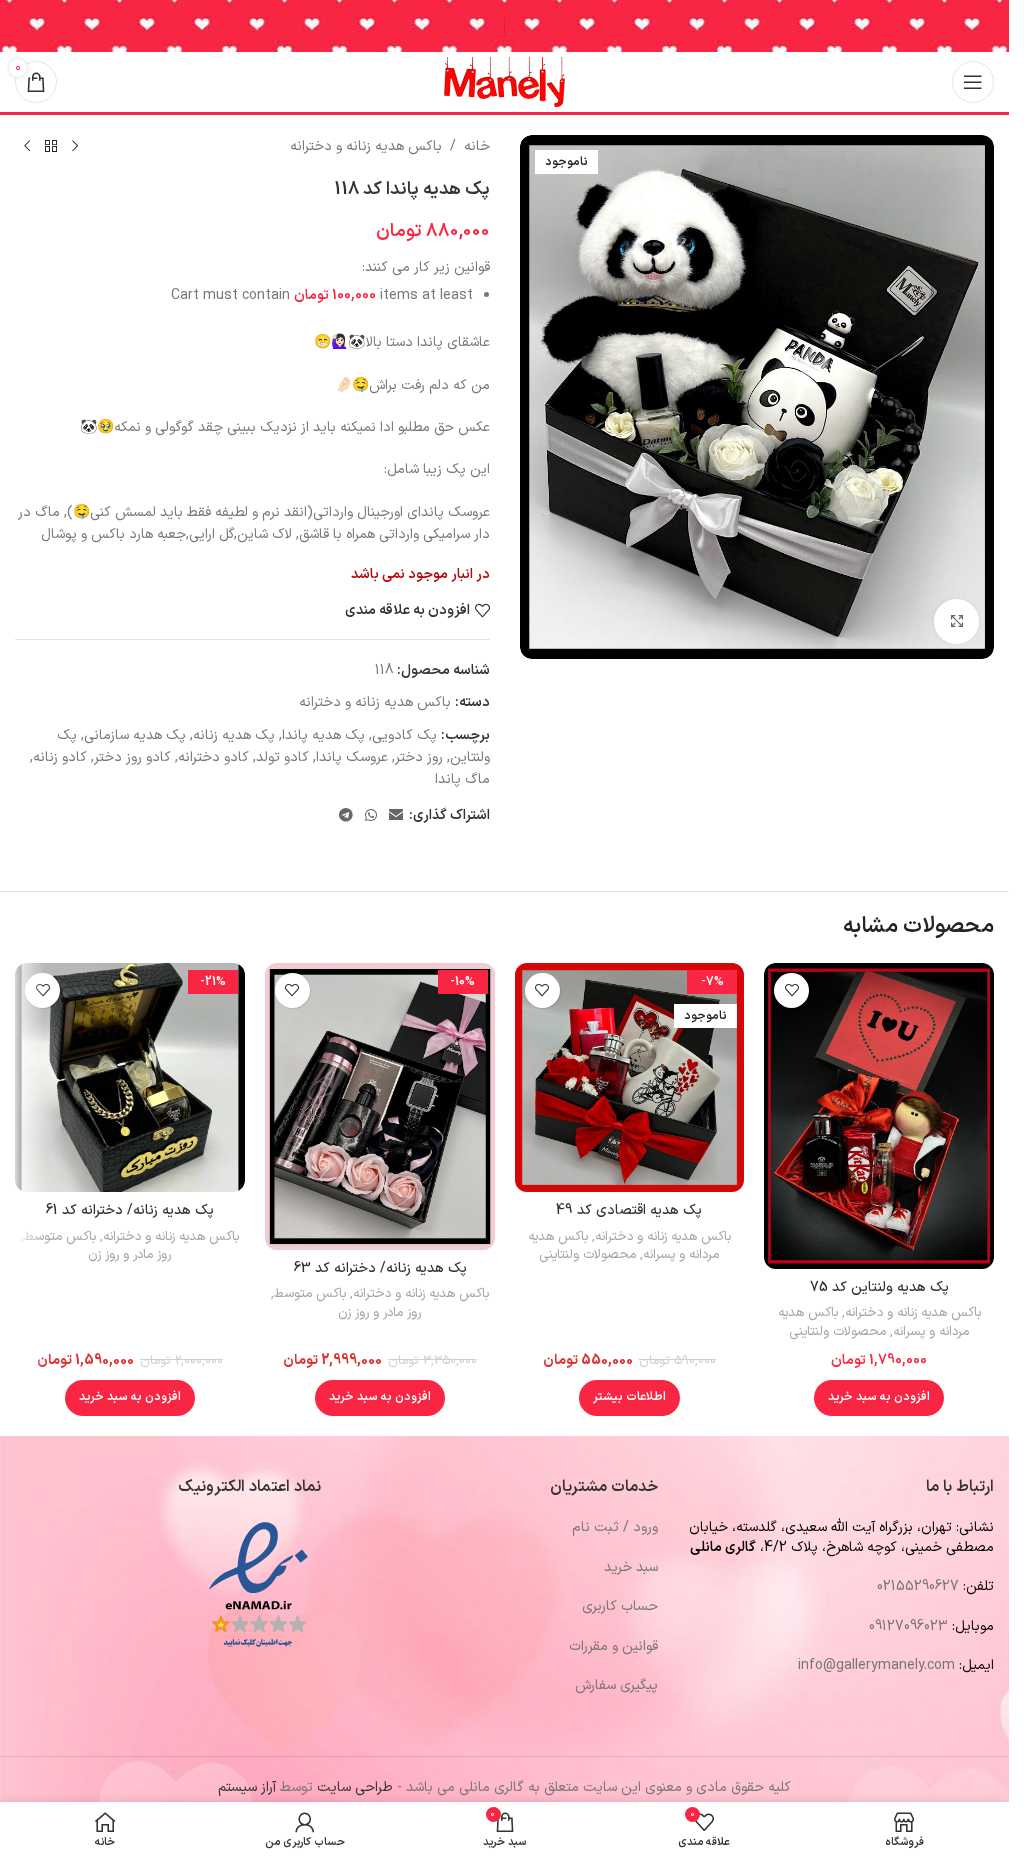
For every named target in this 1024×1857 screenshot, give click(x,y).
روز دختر (419, 757)
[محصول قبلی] (75, 147)
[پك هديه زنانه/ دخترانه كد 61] (130, 1078)
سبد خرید (631, 1567)
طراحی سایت (355, 1787)
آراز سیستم (247, 1787)
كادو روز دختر (132, 757)
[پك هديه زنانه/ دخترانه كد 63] (380, 1106)
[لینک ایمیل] (396, 816)
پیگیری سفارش (616, 1685)
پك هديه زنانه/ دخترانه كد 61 (129, 1210)
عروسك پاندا (352, 757)
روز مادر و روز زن (379, 1313)
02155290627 (918, 1586)
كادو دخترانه (213, 757)
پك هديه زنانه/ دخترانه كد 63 (380, 1268)
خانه (477, 146)
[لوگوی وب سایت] (504, 81)
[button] (879, 1398)
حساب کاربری (620, 1606)
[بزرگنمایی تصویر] (956, 621)
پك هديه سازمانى (135, 735)
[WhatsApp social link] (371, 816)
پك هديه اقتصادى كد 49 (629, 1210)
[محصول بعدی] (27, 147)
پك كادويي (404, 735)
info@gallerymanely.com (876, 1665)
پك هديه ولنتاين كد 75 (879, 1287)
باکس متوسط (310, 1294)
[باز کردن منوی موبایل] (973, 82)
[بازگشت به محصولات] (51, 147)
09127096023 (908, 1626)
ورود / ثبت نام (615, 1527)
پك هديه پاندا (323, 735)
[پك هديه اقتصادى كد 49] (630, 1078)
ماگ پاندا (462, 779)
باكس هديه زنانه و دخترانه (366, 146)
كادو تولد (282, 757)
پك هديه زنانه (234, 735)
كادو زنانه (60, 757)
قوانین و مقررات (613, 1646)
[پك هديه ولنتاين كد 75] (879, 1116)
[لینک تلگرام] (346, 816)
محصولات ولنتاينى (837, 1332)
